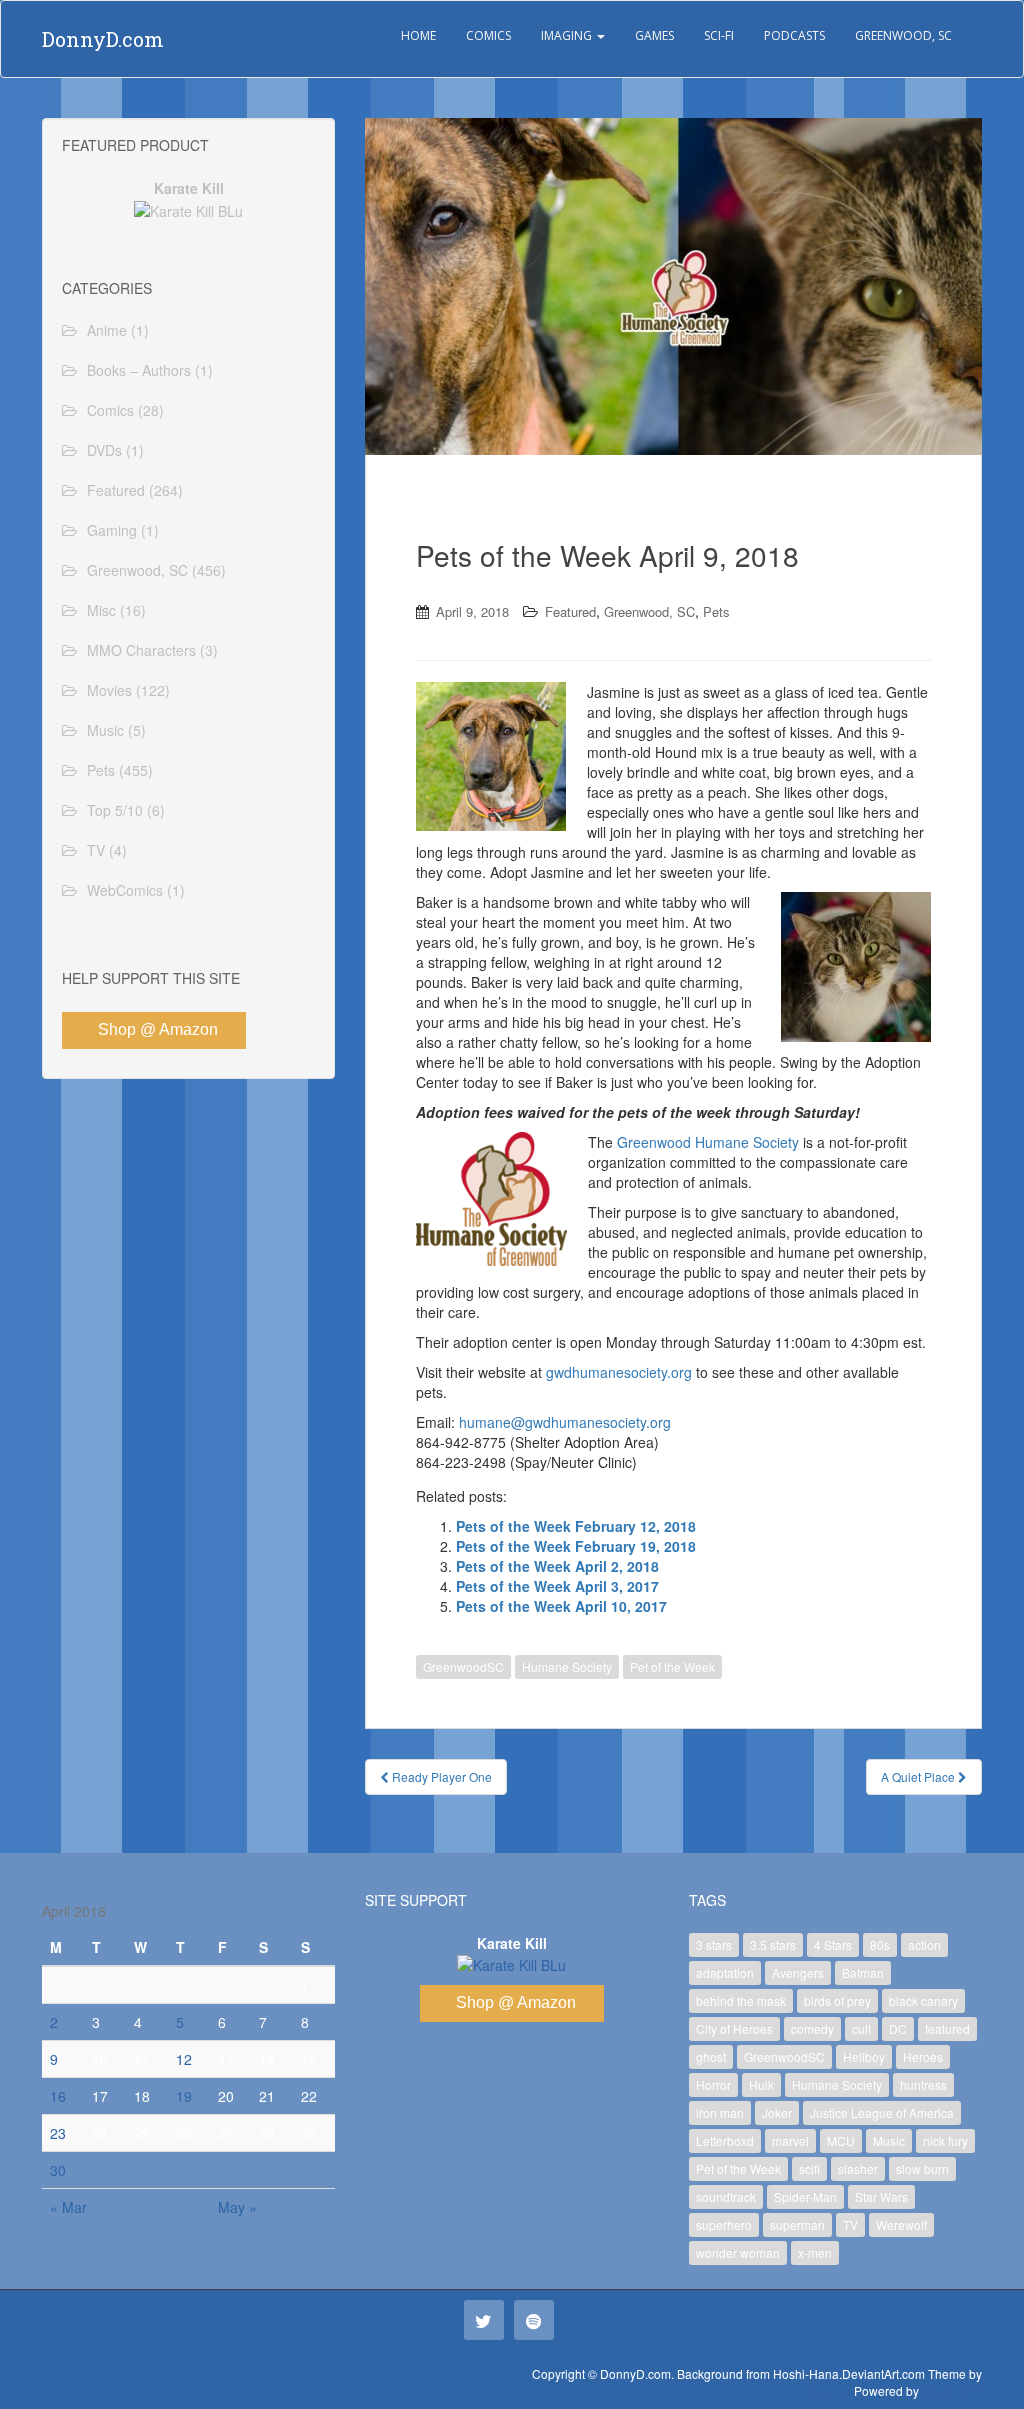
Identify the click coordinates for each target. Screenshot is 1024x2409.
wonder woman (738, 2252)
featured (947, 2028)
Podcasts (794, 35)
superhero (724, 2224)
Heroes (923, 2056)
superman (797, 2224)
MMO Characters (141, 650)
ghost (711, 2056)
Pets (716, 611)
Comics (488, 35)
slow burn (922, 2168)
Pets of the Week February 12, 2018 (576, 1526)
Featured (570, 611)
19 (184, 2096)
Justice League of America (882, 2112)
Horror (713, 2084)
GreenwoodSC (463, 1666)
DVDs (104, 450)
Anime (107, 330)
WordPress (952, 2390)
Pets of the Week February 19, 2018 (576, 1546)
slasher (858, 2168)
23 (58, 2133)
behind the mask (741, 2000)
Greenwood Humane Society (708, 1142)
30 (58, 2170)
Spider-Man (805, 2196)
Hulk (761, 2084)
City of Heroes (734, 2028)
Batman (863, 1972)
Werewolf (901, 2224)
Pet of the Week (672, 1666)
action (924, 1944)
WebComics (125, 890)
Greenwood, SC (903, 35)
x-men (815, 2252)
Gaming (112, 530)
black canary (923, 2000)
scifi (809, 2168)
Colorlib (829, 2390)
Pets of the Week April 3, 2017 (557, 1586)
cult (861, 2028)
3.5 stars (773, 1944)
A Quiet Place (919, 1776)
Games (654, 35)
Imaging (568, 35)
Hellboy (864, 2056)
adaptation (725, 1972)
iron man (720, 2112)
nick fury (945, 2140)
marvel (790, 2140)
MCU (841, 2140)
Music (105, 730)
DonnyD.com (103, 39)
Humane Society (567, 1666)
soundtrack (726, 2196)
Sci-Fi (719, 35)
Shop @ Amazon (158, 1029)
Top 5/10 (115, 810)
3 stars (714, 1944)
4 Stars (833, 1944)
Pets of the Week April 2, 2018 (557, 1566)
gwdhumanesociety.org (619, 1372)
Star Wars (881, 2196)
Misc (101, 610)
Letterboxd (725, 2140)
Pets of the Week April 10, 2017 (561, 1606)
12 (184, 2059)
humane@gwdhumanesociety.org (565, 1422)
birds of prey (837, 2000)
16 (58, 2096)
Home (418, 35)
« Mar (68, 2207)
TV (96, 850)
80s (880, 1944)
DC (898, 2028)
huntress (923, 2084)
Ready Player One (440, 1776)
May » (237, 2207)
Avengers (798, 1972)
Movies (109, 690)
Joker (777, 2112)
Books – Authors (139, 370)
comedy (812, 2028)
